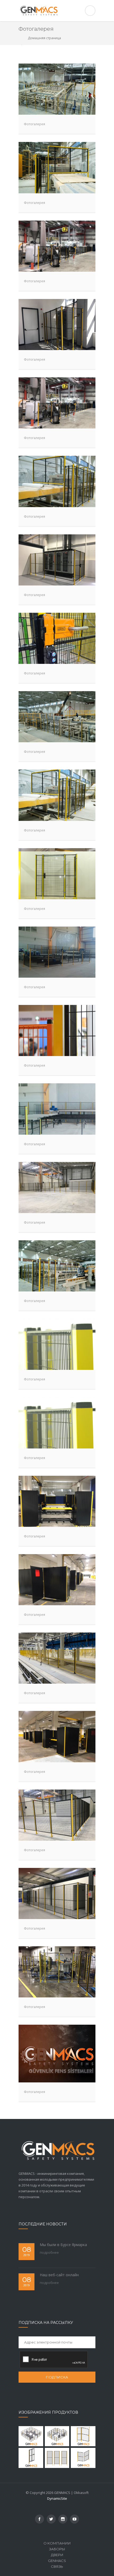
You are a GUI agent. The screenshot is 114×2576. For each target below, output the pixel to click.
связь (57, 2566)
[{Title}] (40, 2519)
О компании (57, 2543)
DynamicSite (57, 2498)
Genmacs (57, 2561)
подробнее (49, 2252)
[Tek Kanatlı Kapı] (83, 2436)
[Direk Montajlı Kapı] (31, 2458)
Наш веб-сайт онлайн (59, 2275)
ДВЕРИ (57, 2555)
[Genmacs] (57, 11)
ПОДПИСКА (57, 2377)
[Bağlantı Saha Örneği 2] (57, 2436)
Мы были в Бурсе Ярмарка (63, 2245)
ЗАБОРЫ (57, 2549)
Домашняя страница (44, 38)
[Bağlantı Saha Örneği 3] (31, 2436)
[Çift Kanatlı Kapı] (83, 2458)
